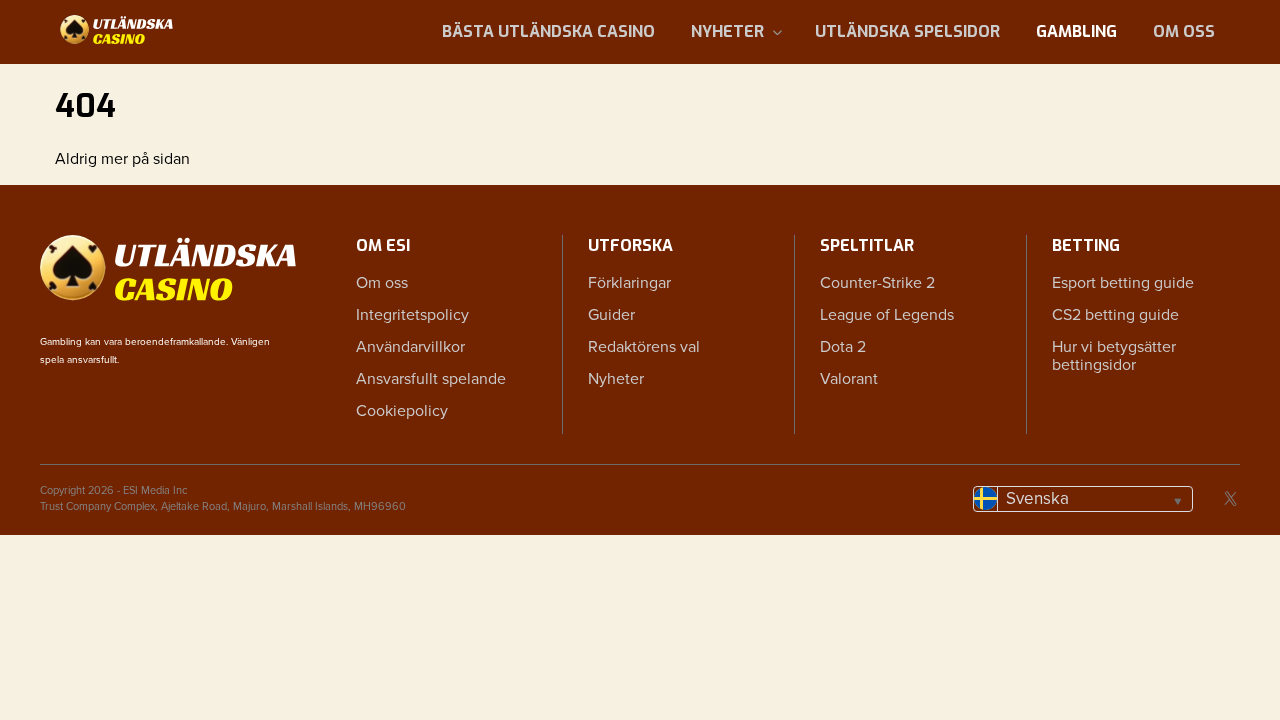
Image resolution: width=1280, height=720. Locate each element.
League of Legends (887, 315)
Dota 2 (843, 347)
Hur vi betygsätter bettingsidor (1114, 356)
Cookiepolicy (402, 411)
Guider (611, 315)
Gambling (1076, 31)
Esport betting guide (1123, 283)
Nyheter (727, 31)
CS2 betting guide (1115, 315)
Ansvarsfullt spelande (431, 379)
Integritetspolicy (412, 315)
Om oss (1184, 31)
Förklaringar (629, 283)
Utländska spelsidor (907, 31)
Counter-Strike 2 (877, 283)
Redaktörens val (644, 347)
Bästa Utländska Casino (548, 31)
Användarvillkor (410, 347)
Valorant (849, 379)
